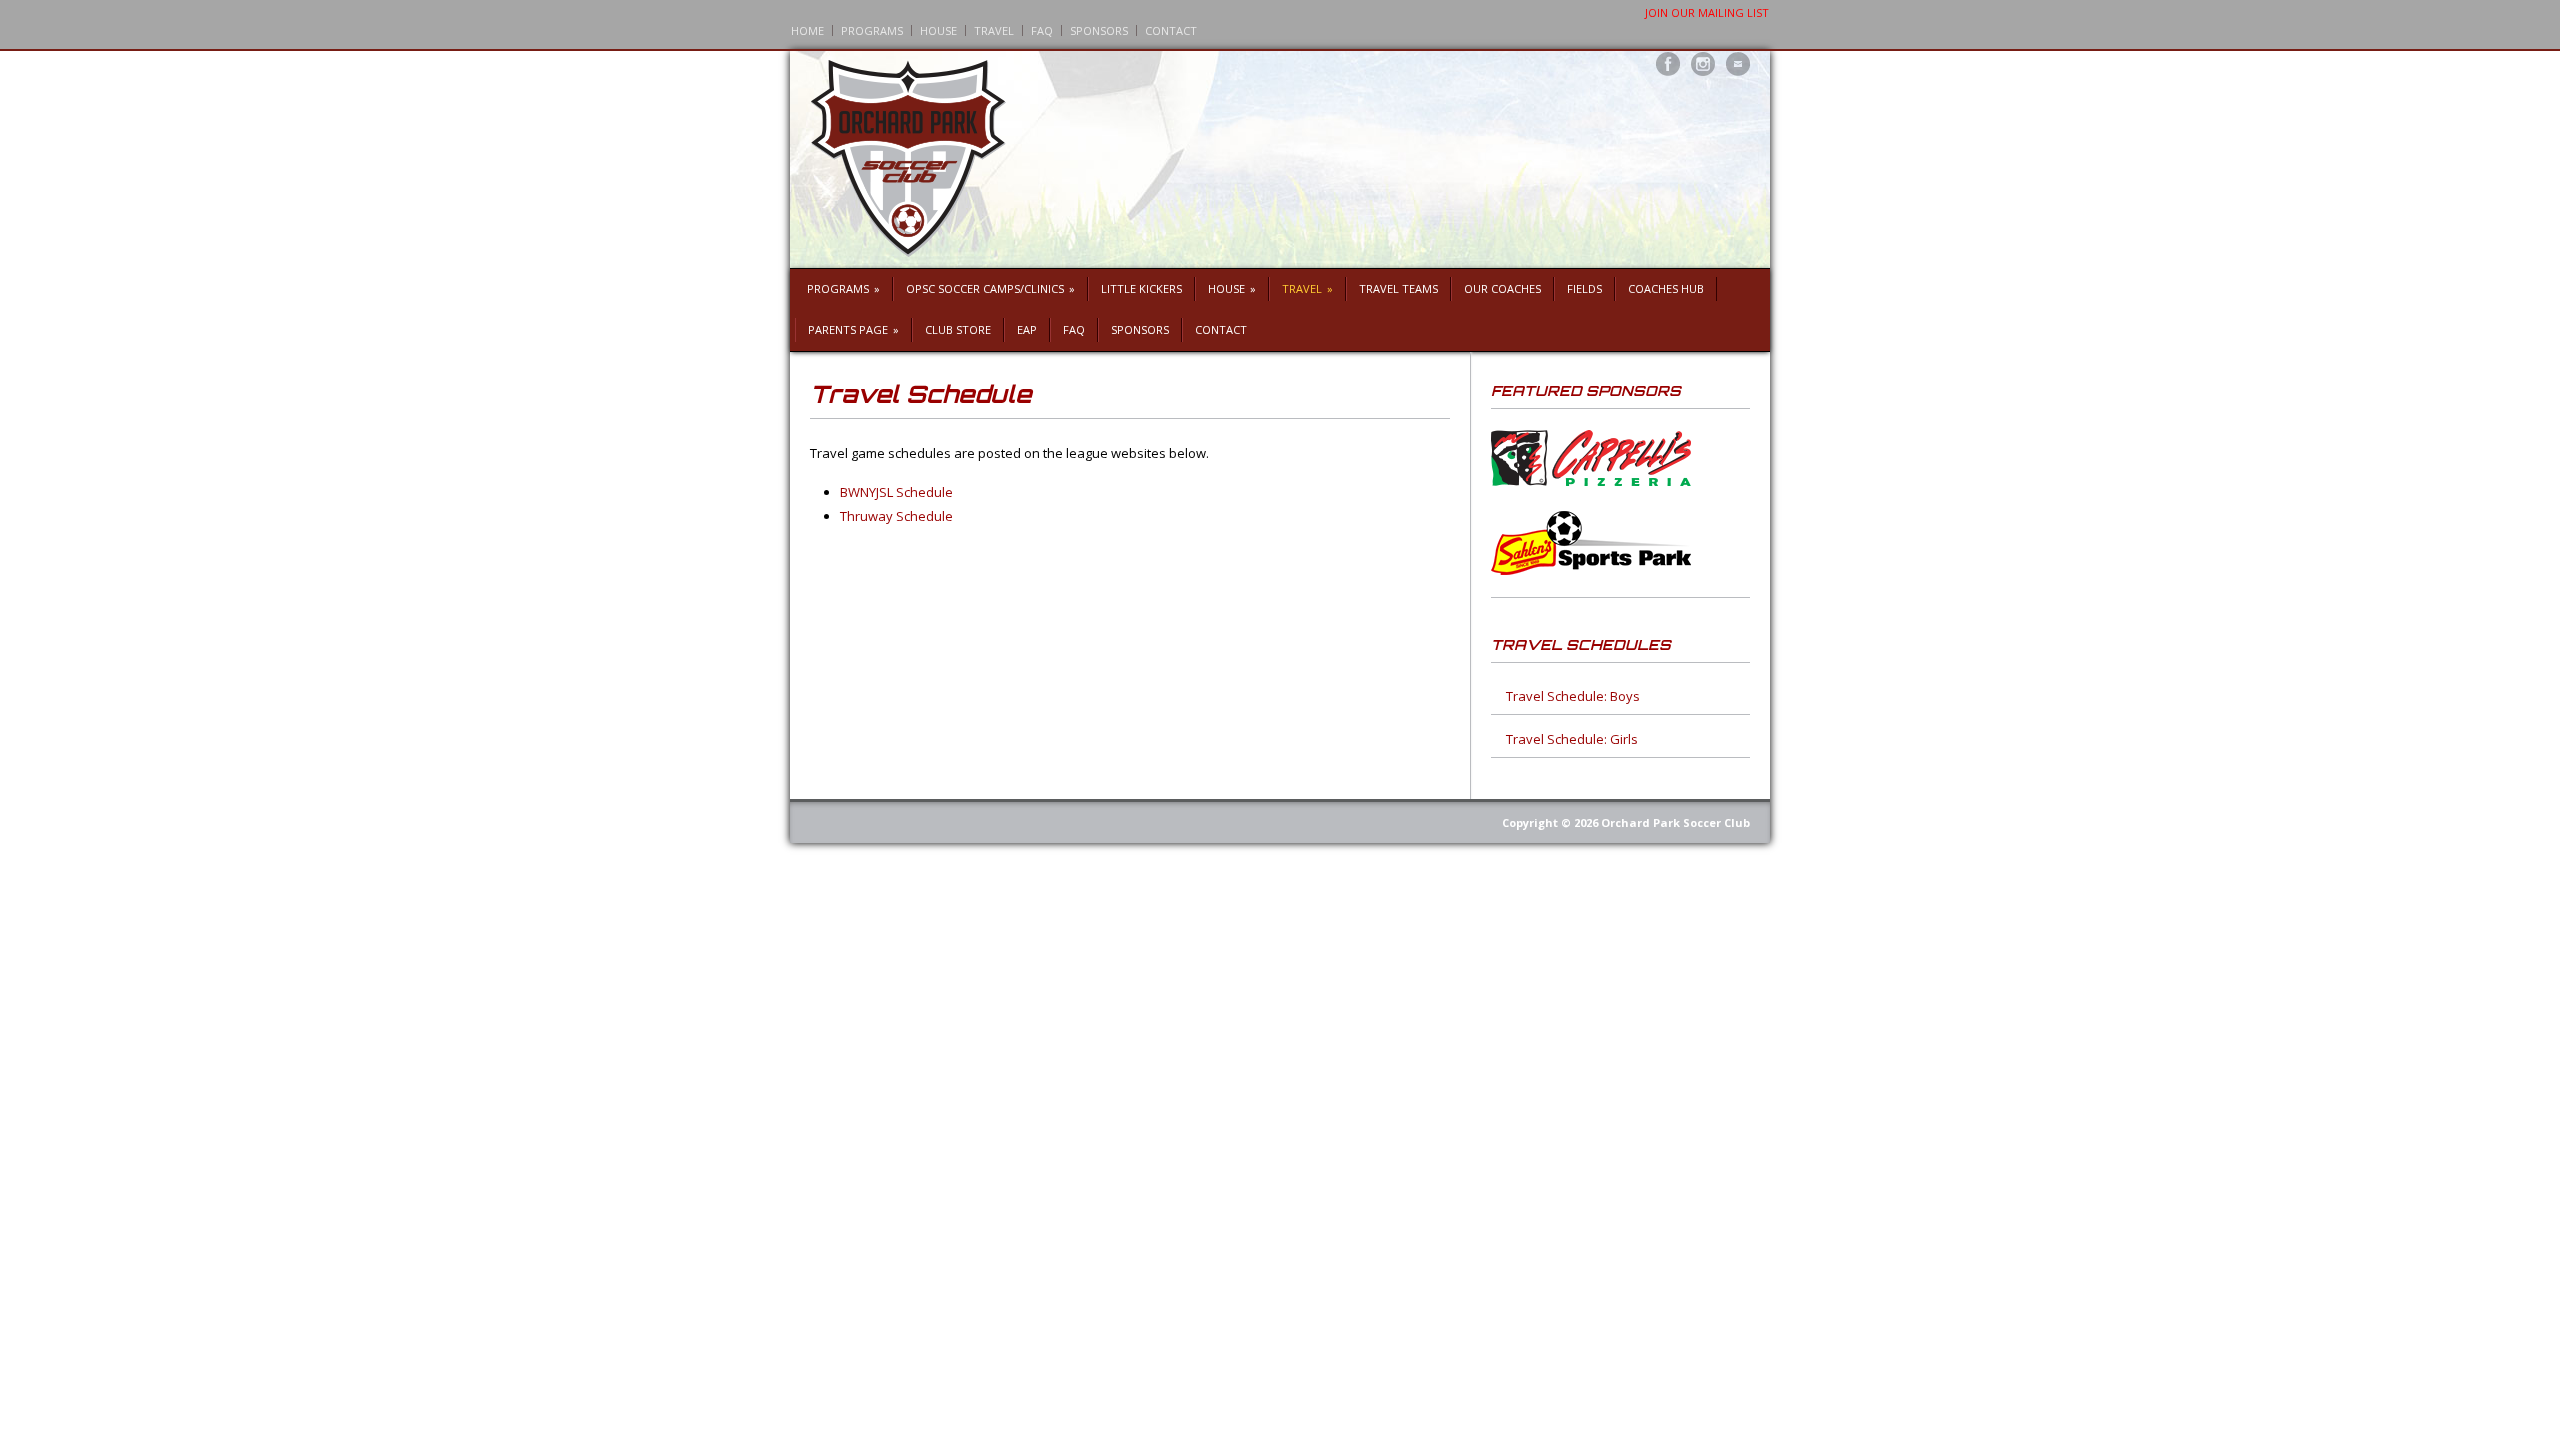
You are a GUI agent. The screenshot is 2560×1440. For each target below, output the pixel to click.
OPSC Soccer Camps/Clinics (990, 288)
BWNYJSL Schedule (896, 492)
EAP (1027, 329)
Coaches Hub (1666, 288)
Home (807, 30)
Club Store (958, 329)
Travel (994, 30)
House (938, 30)
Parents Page (853, 329)
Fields (1584, 288)
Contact (1171, 30)
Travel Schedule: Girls (1572, 739)
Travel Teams (1398, 288)
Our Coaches (1502, 288)
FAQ (1042, 30)
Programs (872, 30)
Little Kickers (1141, 288)
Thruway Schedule (896, 516)
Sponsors (1099, 30)
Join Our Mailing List (1707, 12)
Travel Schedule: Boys (1573, 696)
